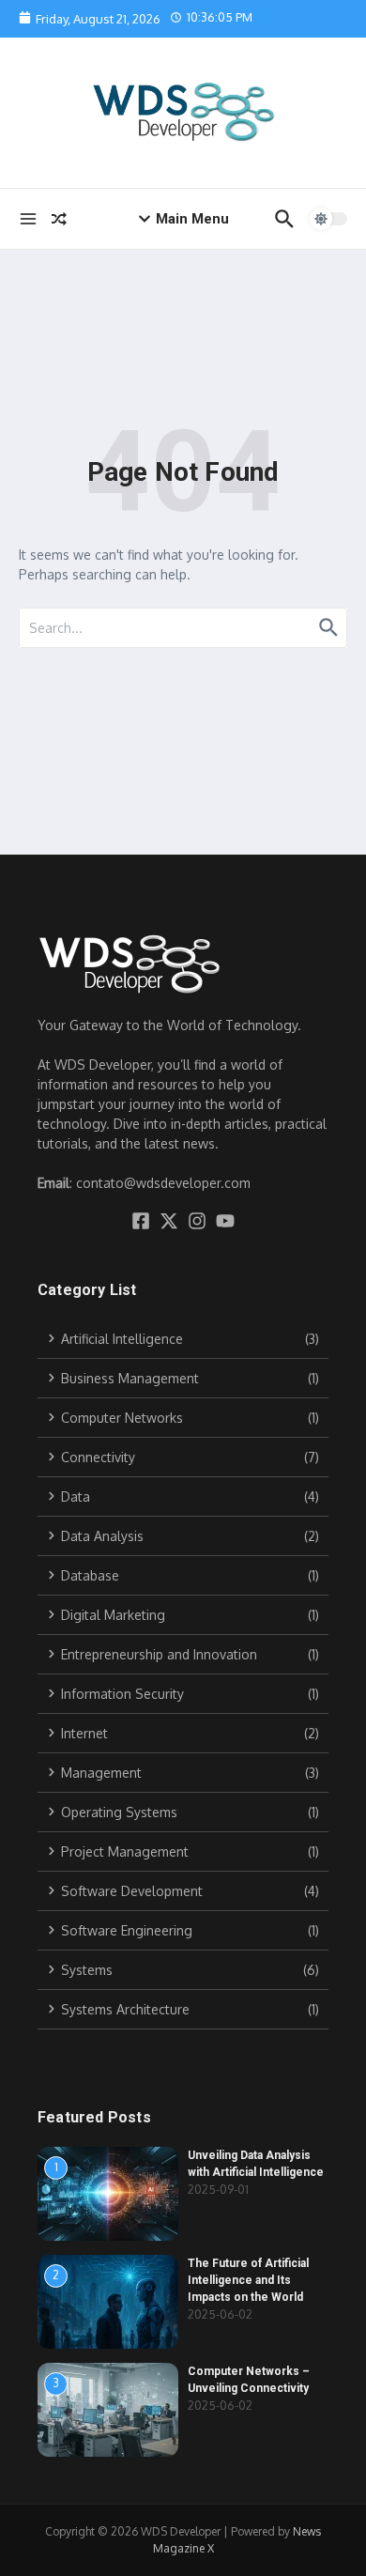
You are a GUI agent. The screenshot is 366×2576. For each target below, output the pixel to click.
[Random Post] (59, 219)
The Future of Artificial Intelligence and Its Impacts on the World (248, 2280)
